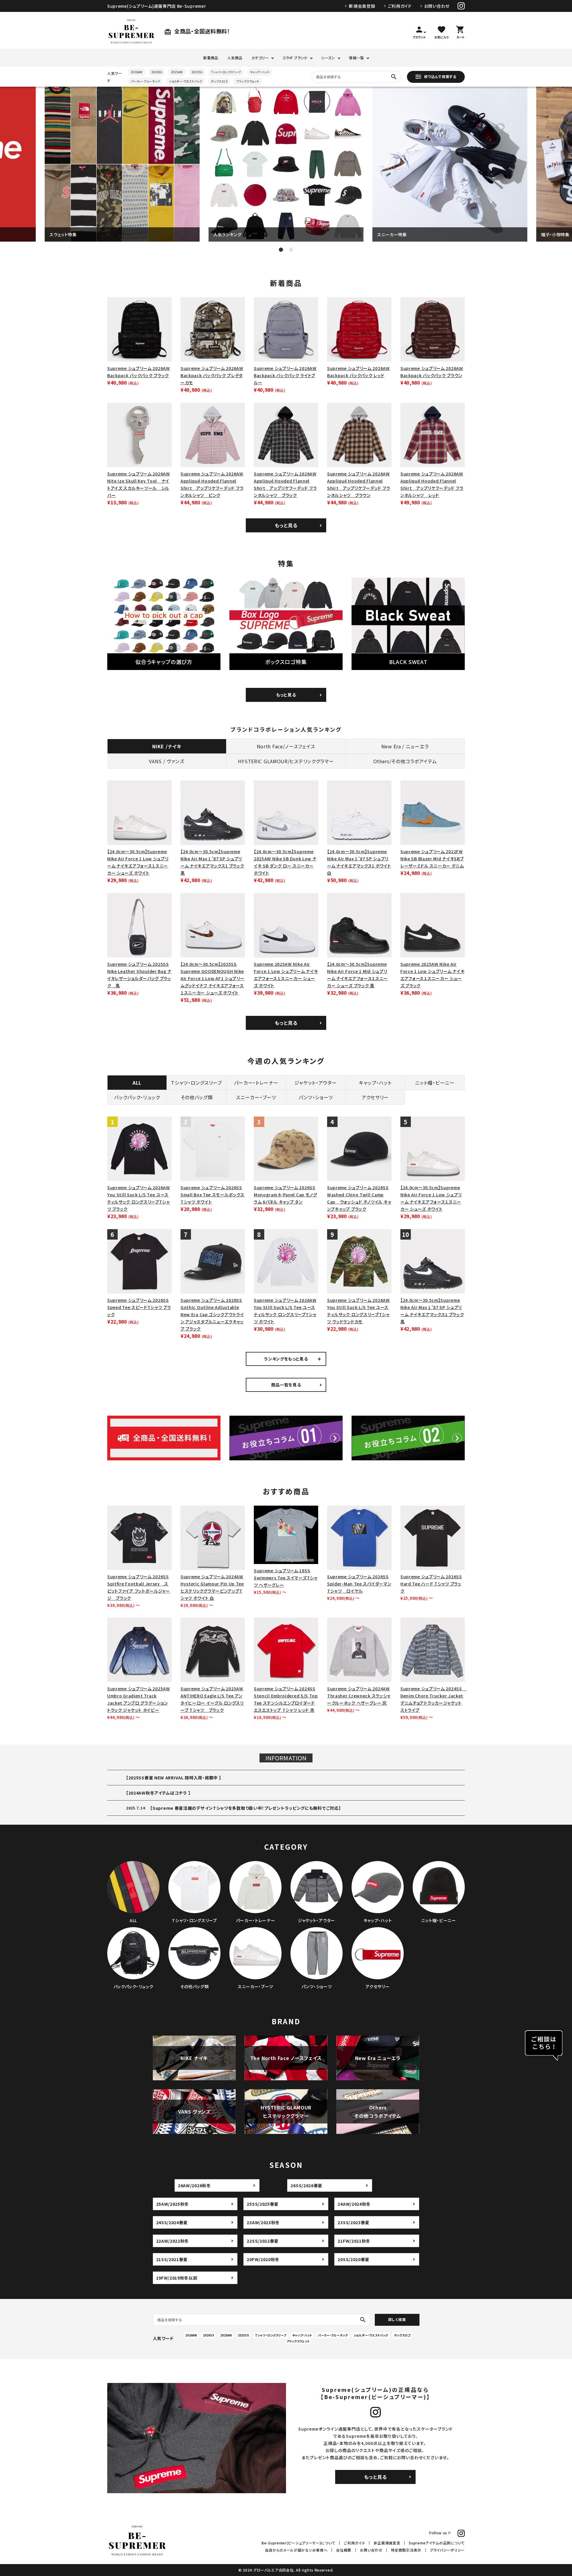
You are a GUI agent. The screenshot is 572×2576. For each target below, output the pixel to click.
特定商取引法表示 (406, 2550)
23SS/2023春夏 (353, 2222)
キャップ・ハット (260, 72)
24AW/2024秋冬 (354, 2204)
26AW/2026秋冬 (194, 2185)
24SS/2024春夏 (172, 2222)
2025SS (197, 72)
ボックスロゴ (219, 81)
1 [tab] (281, 250)
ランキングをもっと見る (286, 1359)
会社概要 (344, 2550)
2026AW (137, 72)
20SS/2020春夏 (353, 2259)
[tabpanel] (286, 164)
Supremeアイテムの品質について (437, 2543)
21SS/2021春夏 (172, 2259)
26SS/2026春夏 (306, 2185)
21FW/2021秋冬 (354, 2241)
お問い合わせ (437, 6)
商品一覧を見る (286, 1385)
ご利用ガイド (400, 6)
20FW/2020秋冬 (263, 2259)
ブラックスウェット (248, 81)
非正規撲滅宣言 (387, 2543)
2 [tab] (291, 250)
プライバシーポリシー (447, 2550)
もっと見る (286, 525)
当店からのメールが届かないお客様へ (296, 2550)
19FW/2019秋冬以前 (177, 2278)
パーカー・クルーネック (145, 81)
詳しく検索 (397, 2319)
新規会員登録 (362, 6)
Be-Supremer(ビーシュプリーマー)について (298, 2543)
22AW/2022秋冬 (173, 2241)
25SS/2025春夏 (263, 2204)
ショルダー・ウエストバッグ (185, 81)
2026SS (157, 72)
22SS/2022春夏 (263, 2241)
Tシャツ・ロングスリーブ (226, 72)
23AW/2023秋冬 (263, 2222)
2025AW (177, 72)
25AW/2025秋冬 (173, 2204)
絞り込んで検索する (440, 76)
